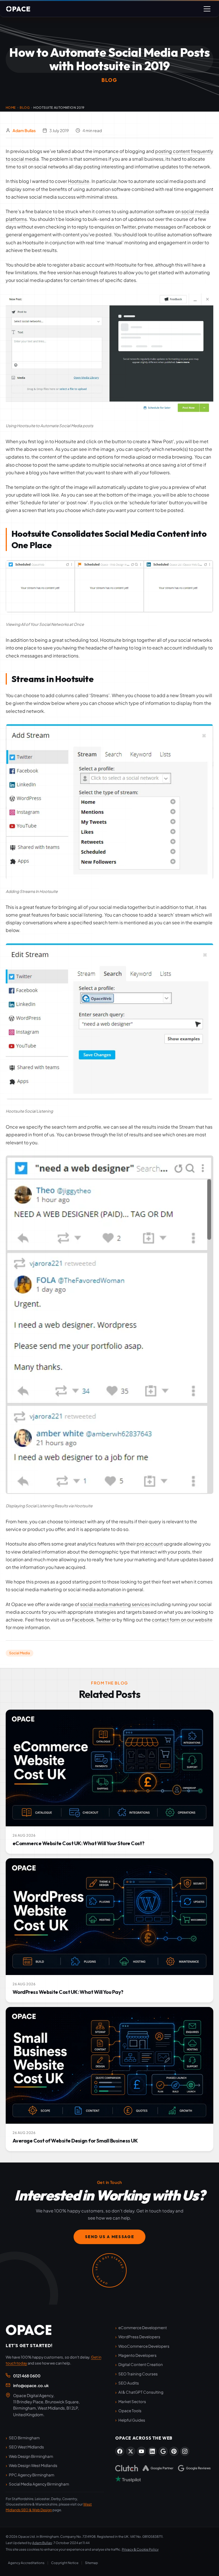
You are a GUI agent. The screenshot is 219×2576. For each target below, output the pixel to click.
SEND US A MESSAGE (110, 2237)
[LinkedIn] (152, 2451)
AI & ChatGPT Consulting (141, 2392)
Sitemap (92, 2563)
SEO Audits (129, 2383)
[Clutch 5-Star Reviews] (127, 2468)
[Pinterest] (174, 2451)
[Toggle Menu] (207, 9)
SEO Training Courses (138, 2374)
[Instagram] (185, 2451)
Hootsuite (79, 181)
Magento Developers (137, 2355)
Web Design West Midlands (33, 2465)
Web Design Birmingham (31, 2456)
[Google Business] (163, 2451)
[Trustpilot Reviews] (128, 2479)
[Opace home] (29, 2330)
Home (11, 107)
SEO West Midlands (26, 2447)
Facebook (83, 1620)
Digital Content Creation (141, 2364)
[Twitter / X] (131, 2451)
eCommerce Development (143, 2328)
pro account (150, 1544)
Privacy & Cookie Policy (140, 2549)
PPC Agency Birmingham (32, 2475)
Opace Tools (130, 2411)
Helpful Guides (132, 2420)
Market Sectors (132, 2401)
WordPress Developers (139, 2337)
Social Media (20, 1653)
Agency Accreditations (26, 2563)
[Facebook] (120, 2451)
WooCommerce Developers (144, 2346)
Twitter (103, 1620)
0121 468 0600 (27, 2376)
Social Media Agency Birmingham (39, 2484)
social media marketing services (115, 1604)
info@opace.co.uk (31, 2385)
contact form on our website (182, 1620)
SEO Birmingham (24, 2438)
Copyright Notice (65, 2563)
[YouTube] (141, 2451)
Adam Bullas (24, 130)
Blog (25, 107)
